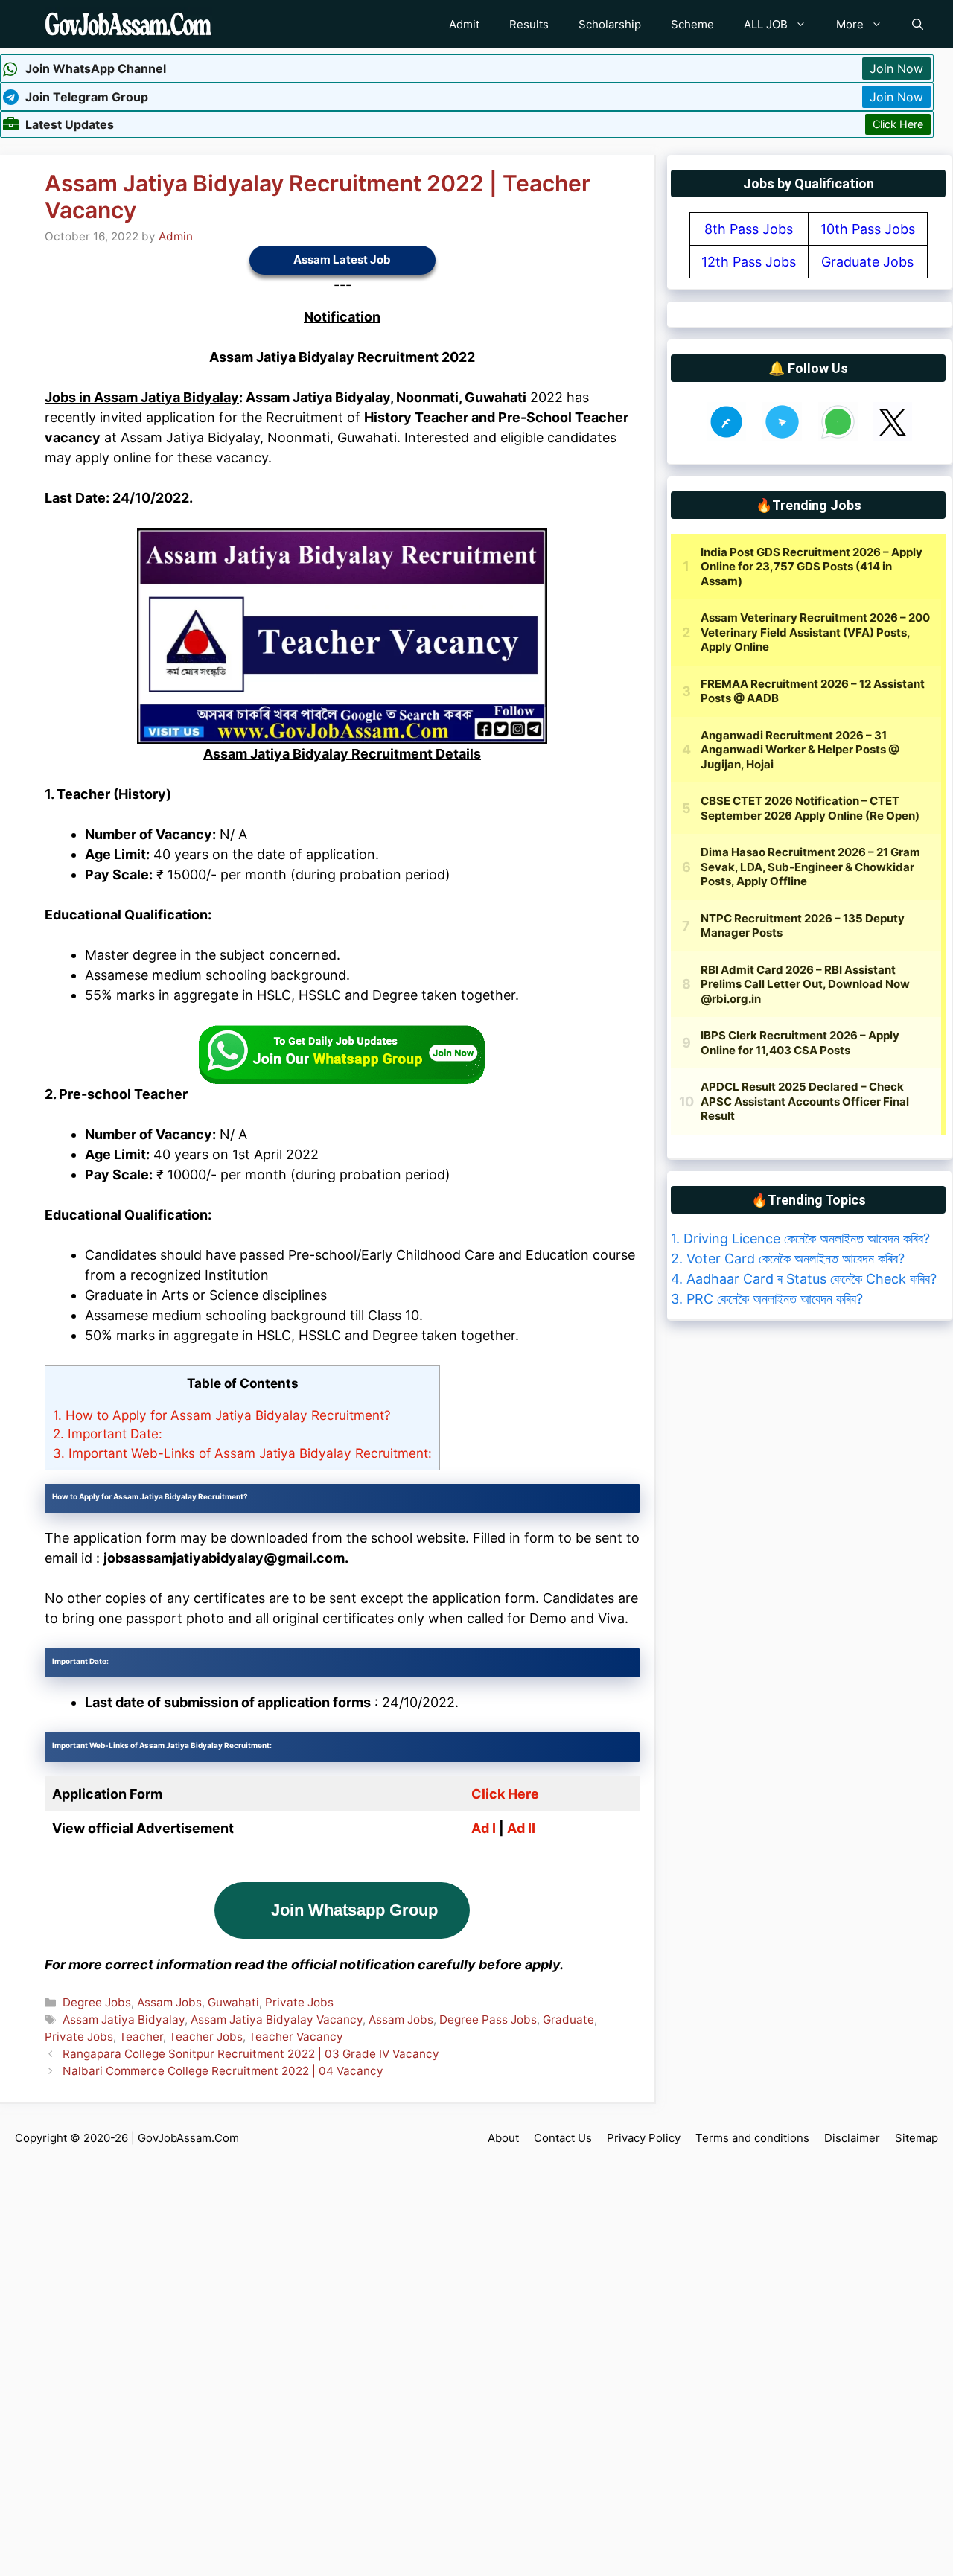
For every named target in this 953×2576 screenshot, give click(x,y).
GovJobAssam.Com (188, 2138)
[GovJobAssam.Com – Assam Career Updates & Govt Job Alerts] (128, 24)
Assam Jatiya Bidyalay (124, 2019)
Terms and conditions (752, 2138)
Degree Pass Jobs (488, 2019)
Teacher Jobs (206, 2037)
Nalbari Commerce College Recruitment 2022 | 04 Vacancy (223, 2071)
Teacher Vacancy (296, 2037)
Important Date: (108, 1434)
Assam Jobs (169, 2002)
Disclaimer (852, 2138)
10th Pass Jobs (868, 229)
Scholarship (610, 24)
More (850, 24)
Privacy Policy (644, 2138)
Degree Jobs (97, 2002)
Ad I (484, 1828)
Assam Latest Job (342, 259)
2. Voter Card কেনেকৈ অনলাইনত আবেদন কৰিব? (788, 1259)
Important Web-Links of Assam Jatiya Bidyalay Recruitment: (242, 1453)
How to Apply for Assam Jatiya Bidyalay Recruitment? (222, 1415)
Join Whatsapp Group (354, 1910)
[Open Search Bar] (918, 24)
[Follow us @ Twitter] (892, 437)
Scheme (692, 24)
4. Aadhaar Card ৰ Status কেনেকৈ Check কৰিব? (804, 1279)
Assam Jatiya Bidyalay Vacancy (277, 2019)
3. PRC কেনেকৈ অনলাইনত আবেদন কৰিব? (767, 1299)
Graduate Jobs (867, 262)
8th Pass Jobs (749, 229)
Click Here (898, 124)
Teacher (141, 2037)
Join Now (896, 68)
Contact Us (563, 2138)
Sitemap (917, 2138)
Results (529, 24)
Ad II (521, 1828)
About (503, 2138)
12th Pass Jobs (749, 262)
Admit (464, 24)
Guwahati (233, 2002)
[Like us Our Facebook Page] (726, 437)
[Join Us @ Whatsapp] (838, 437)
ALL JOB (766, 24)
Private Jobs (299, 2002)
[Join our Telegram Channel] (782, 437)
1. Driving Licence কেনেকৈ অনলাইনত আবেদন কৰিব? (800, 1238)
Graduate (568, 2019)
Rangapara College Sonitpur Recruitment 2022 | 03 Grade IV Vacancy (251, 2054)
